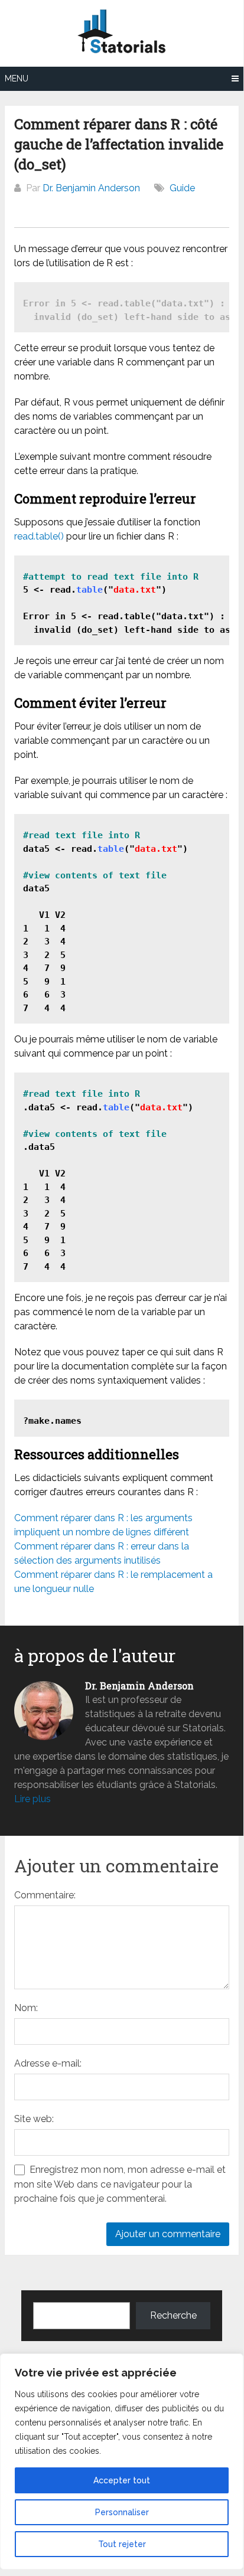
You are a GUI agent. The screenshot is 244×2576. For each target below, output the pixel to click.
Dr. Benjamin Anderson (91, 188)
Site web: (34, 2119)
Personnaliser (122, 2512)
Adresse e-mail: (48, 2063)
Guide (182, 188)
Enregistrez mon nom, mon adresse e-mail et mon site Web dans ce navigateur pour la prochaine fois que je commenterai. (120, 2184)
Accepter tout (122, 2480)
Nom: (26, 2008)
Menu (17, 79)
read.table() (39, 536)
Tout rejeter (122, 2544)
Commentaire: (45, 1895)
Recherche (173, 2315)
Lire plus (32, 1799)
